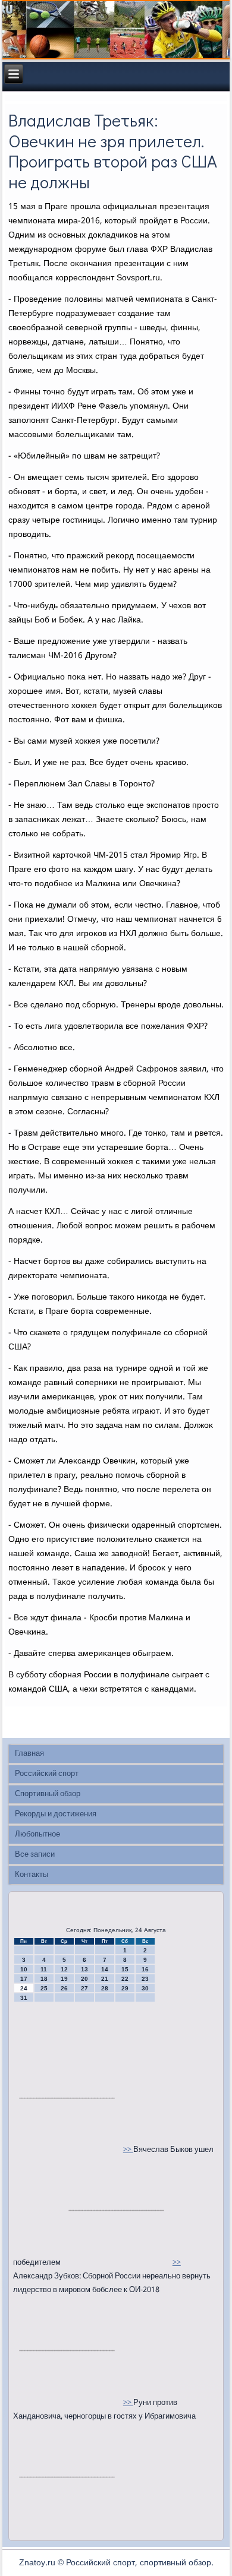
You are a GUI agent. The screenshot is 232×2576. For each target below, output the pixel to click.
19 (64, 1979)
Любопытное (37, 1834)
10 (24, 1969)
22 (125, 1979)
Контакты (32, 1875)
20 (84, 1979)
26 (64, 1988)
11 (44, 1969)
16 (145, 1969)
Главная (29, 1754)
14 (105, 1969)
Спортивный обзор (48, 1794)
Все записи (35, 1855)
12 (64, 1969)
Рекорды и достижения (56, 1814)
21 (105, 1979)
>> (128, 2150)
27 (84, 1988)
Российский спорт (47, 1774)
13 (84, 1969)
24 (24, 1988)
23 (145, 1979)
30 (145, 1988)
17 (24, 1979)
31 (24, 1998)
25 (44, 1988)
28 (105, 1988)
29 (125, 1988)
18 (44, 1979)
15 (125, 1969)
